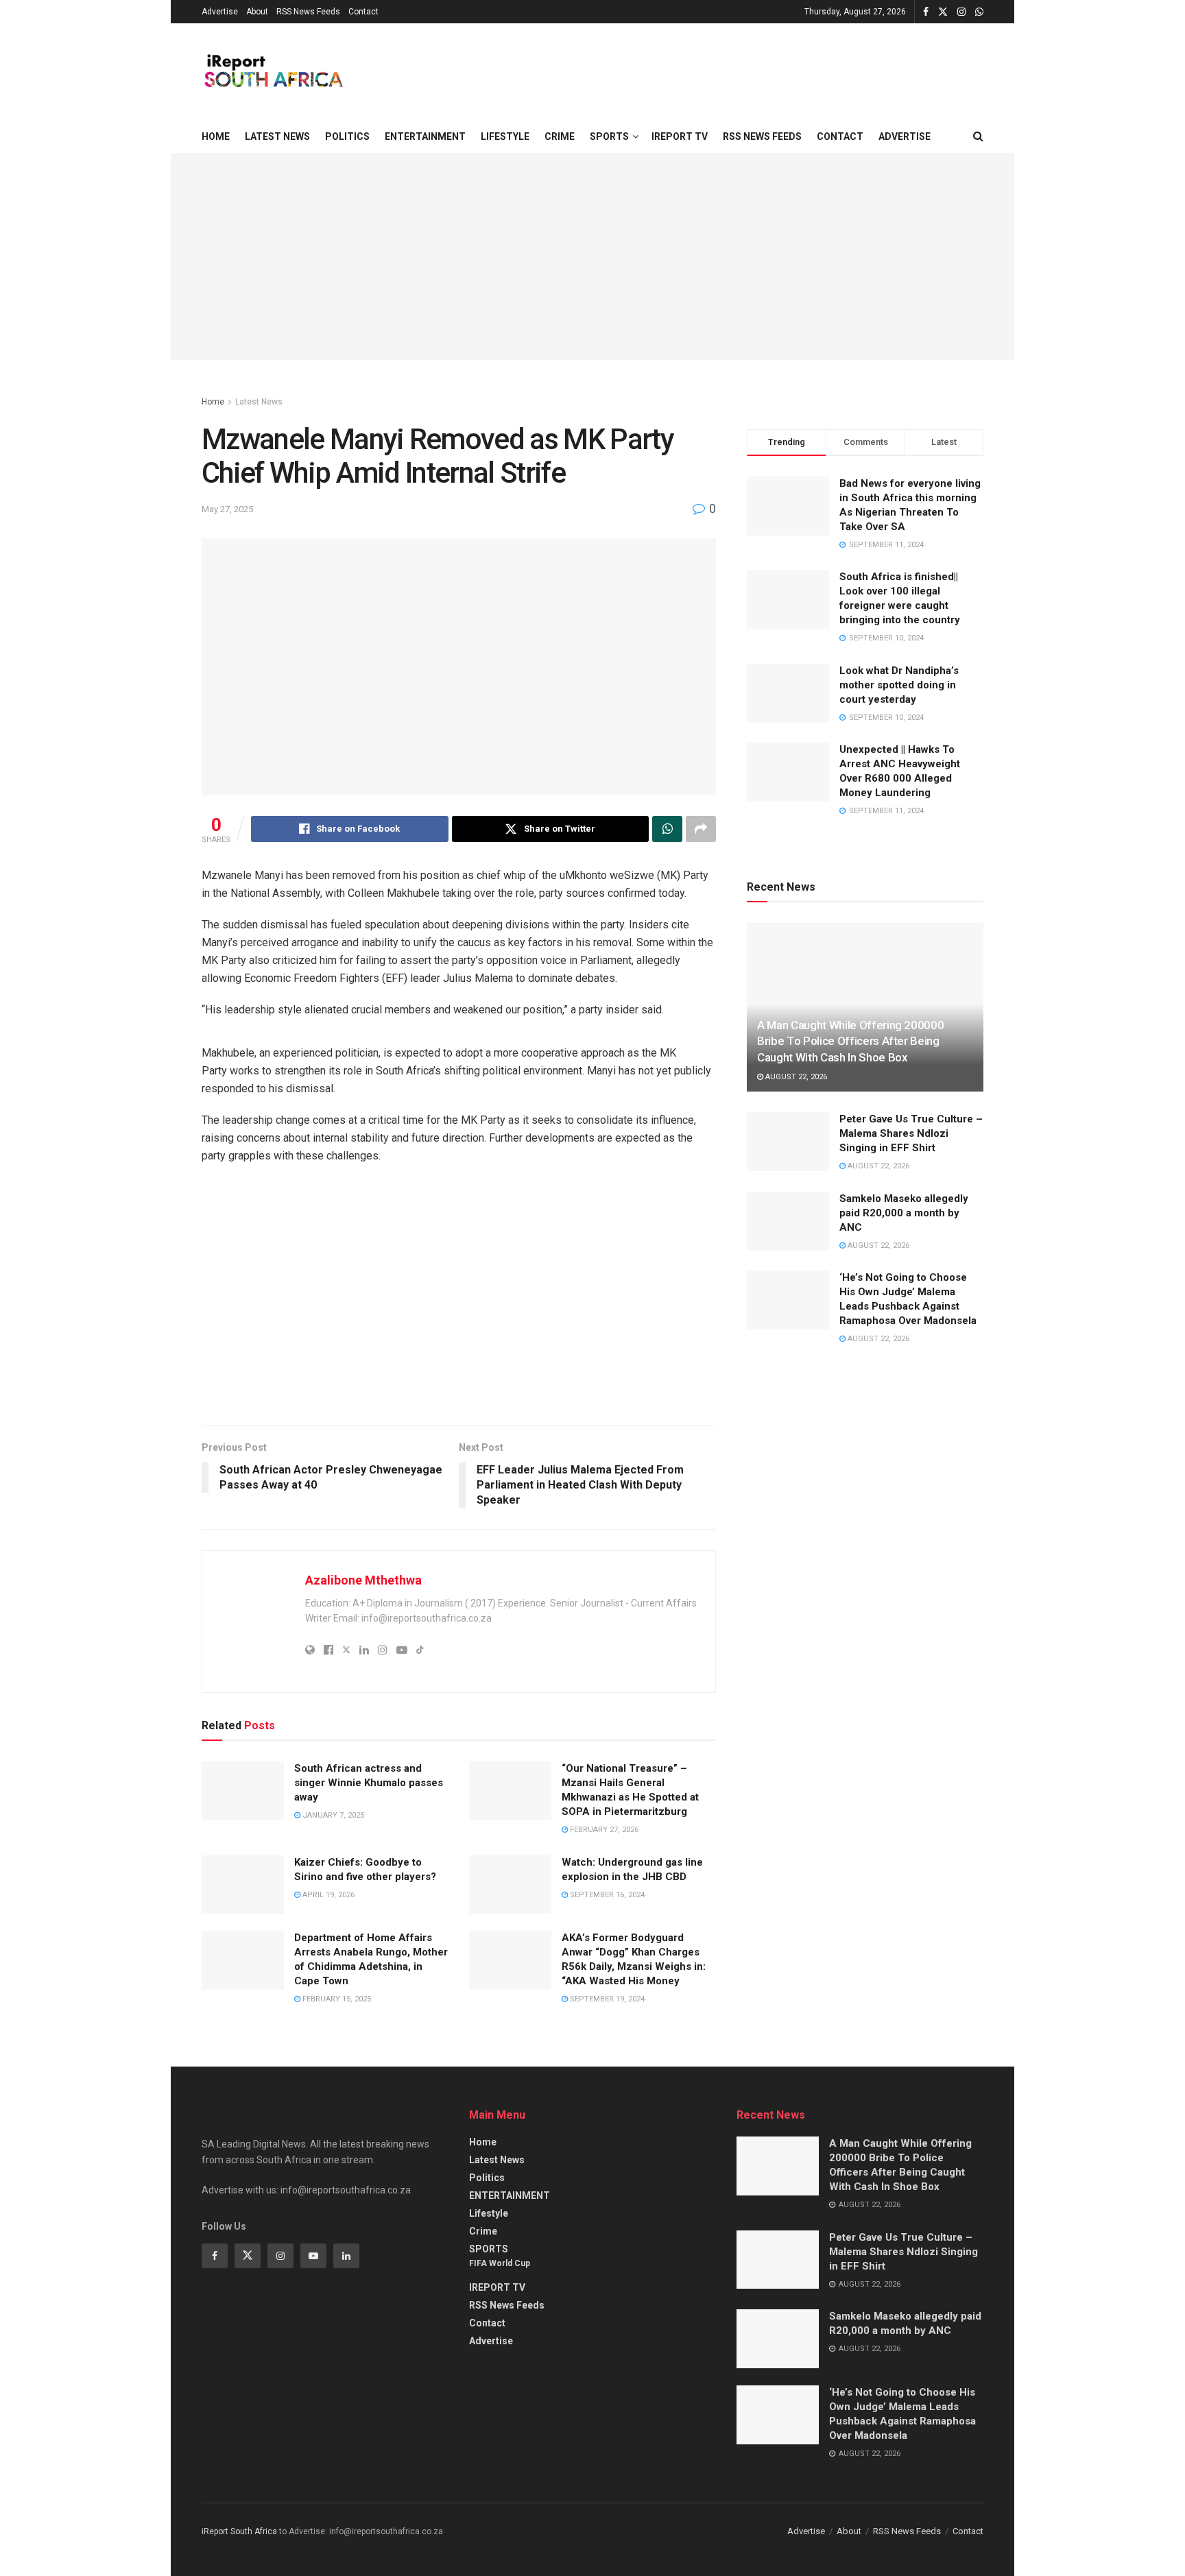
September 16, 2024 (606, 1895)
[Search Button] (978, 136)
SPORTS (609, 136)
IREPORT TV (680, 136)
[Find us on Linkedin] (346, 2256)
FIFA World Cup (500, 2263)
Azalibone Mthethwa (363, 1580)
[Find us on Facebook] (926, 12)
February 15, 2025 (336, 1999)
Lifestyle (505, 136)
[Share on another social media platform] (701, 829)
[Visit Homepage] (273, 71)
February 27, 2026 (603, 1830)
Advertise (220, 12)
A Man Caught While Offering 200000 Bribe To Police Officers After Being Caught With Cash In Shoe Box (850, 1042)
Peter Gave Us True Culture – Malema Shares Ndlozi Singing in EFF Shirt (911, 1133)
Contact (363, 12)
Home (216, 136)
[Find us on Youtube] (313, 2256)
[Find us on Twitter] (943, 12)
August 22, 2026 (795, 1077)
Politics (347, 136)
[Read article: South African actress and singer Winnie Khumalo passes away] (243, 1791)
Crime (560, 136)
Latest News (277, 136)
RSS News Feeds (308, 12)
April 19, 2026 (327, 1895)
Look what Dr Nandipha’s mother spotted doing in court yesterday (899, 685)
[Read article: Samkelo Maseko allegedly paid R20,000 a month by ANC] (788, 1221)
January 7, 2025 (332, 1815)
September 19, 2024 (606, 1999)
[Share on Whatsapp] (667, 829)
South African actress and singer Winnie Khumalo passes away (369, 1783)
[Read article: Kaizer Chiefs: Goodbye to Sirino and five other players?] (243, 1885)
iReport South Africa (239, 2531)
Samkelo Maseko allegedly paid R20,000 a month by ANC (904, 1213)
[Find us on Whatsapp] (979, 12)
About (257, 12)
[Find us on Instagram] (961, 12)
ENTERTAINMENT (425, 136)
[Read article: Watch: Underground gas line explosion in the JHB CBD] (510, 1885)
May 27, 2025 (227, 509)
